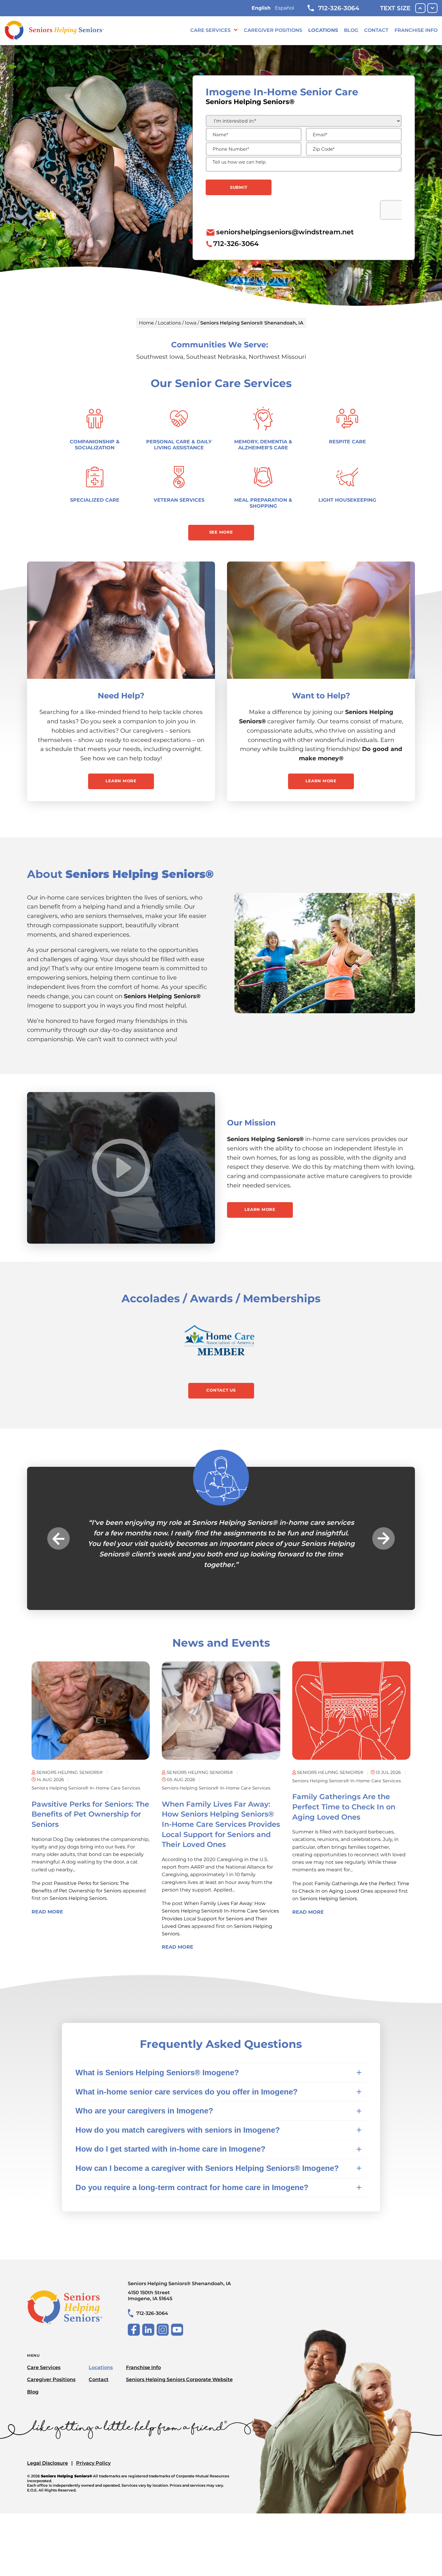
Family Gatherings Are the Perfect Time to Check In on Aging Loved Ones (344, 1796)
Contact (376, 30)
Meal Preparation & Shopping (263, 503)
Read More (47, 1901)
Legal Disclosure (48, 2453)
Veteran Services (179, 500)
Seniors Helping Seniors (78, 1888)
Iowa (191, 323)
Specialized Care (95, 500)
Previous (58, 1533)
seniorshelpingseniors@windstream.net (285, 232)
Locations (323, 30)
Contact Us (221, 1390)
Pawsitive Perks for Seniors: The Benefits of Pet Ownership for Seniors (90, 1804)
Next (384, 1533)
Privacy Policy (93, 2453)
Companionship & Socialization (95, 445)
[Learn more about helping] (321, 620)
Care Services (210, 30)
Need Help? (121, 696)
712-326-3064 (339, 8)
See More (221, 532)
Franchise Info (416, 30)
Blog (351, 30)
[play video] (121, 1168)
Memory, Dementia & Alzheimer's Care (263, 445)
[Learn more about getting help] (121, 620)
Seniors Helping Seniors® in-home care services (86, 1777)
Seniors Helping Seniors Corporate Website (179, 2369)
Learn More (121, 781)
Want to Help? (321, 696)
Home (146, 323)
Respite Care (347, 442)
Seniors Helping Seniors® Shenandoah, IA (179, 2281)
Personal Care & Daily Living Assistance (179, 445)
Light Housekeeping (347, 500)
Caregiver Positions (273, 30)
